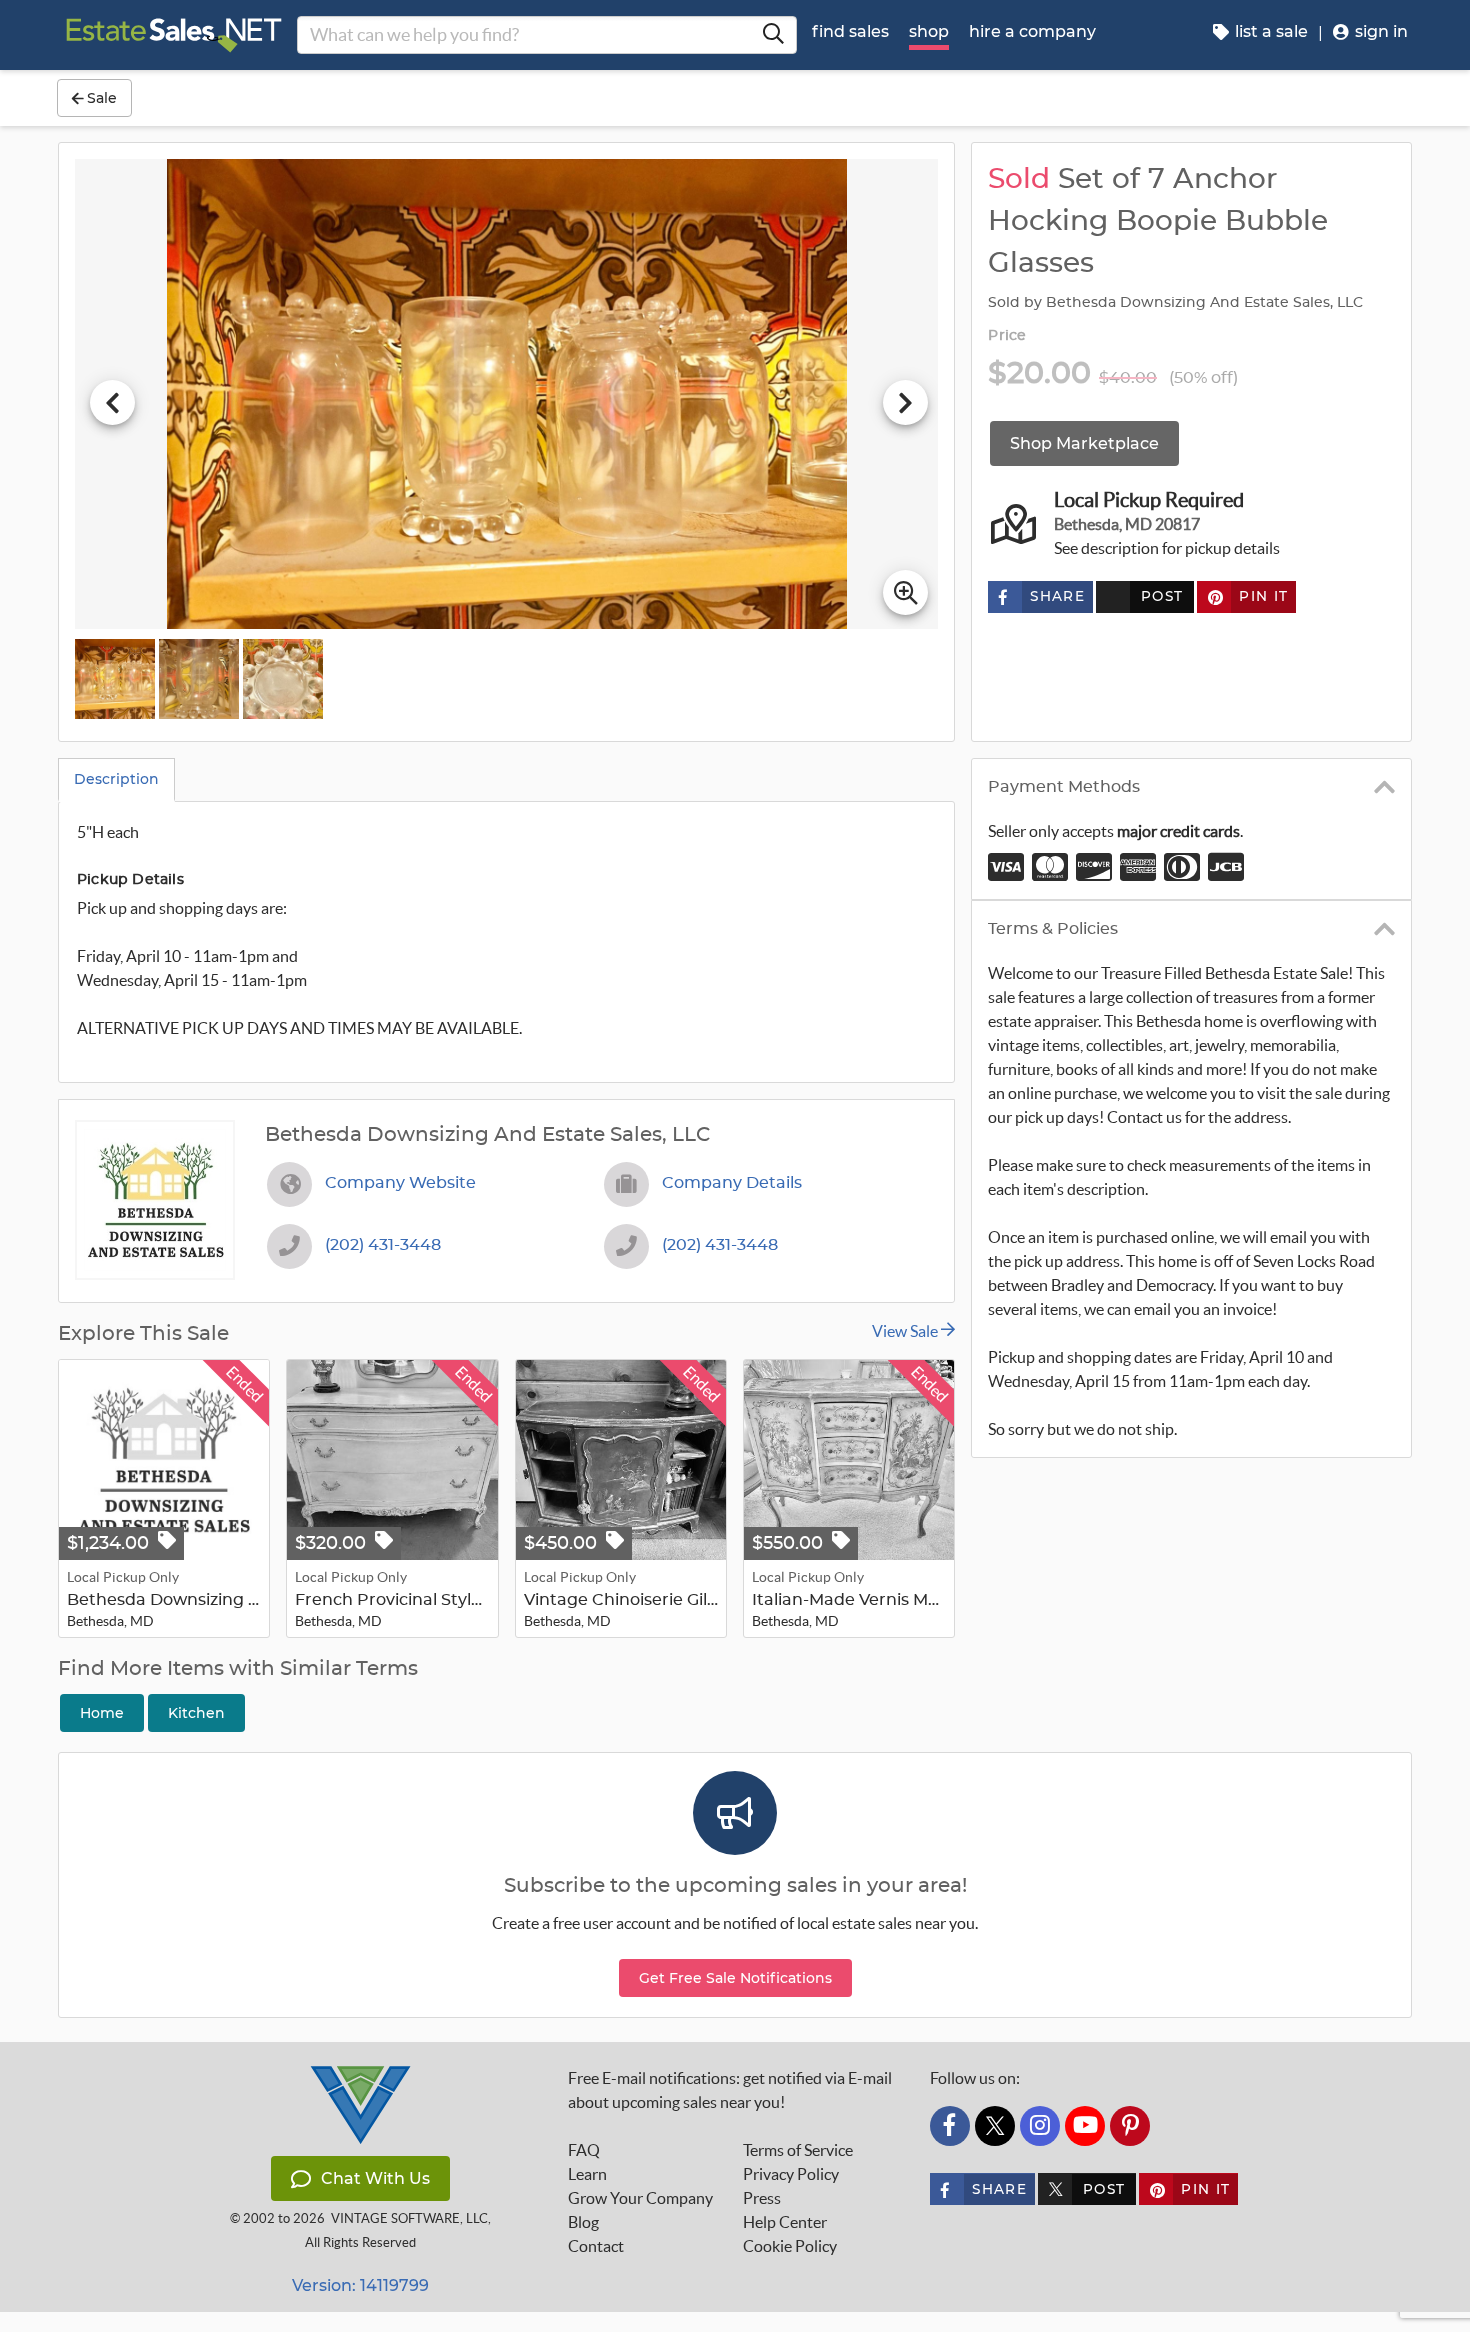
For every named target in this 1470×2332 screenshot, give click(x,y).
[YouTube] (1085, 2126)
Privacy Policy (791, 2174)
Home (102, 1713)
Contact (596, 2246)
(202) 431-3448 (383, 1245)
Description (116, 779)
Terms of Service (798, 2150)
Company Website (400, 1183)
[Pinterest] (1130, 2126)
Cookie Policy (790, 2246)
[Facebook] (950, 2126)
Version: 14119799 (360, 2285)
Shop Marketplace (1084, 443)
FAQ (584, 2150)
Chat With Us (375, 2178)
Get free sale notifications (735, 1978)
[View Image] (115, 679)
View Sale (906, 1331)
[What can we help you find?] (773, 35)
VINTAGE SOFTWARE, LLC (409, 2218)
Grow (640, 2198)
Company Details (732, 1183)
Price (1007, 336)
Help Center (785, 2222)
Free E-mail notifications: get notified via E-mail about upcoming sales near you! (730, 2090)
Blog (583, 2222)
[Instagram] (1040, 2126)
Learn (587, 2174)
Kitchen (196, 1713)
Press (762, 2198)
